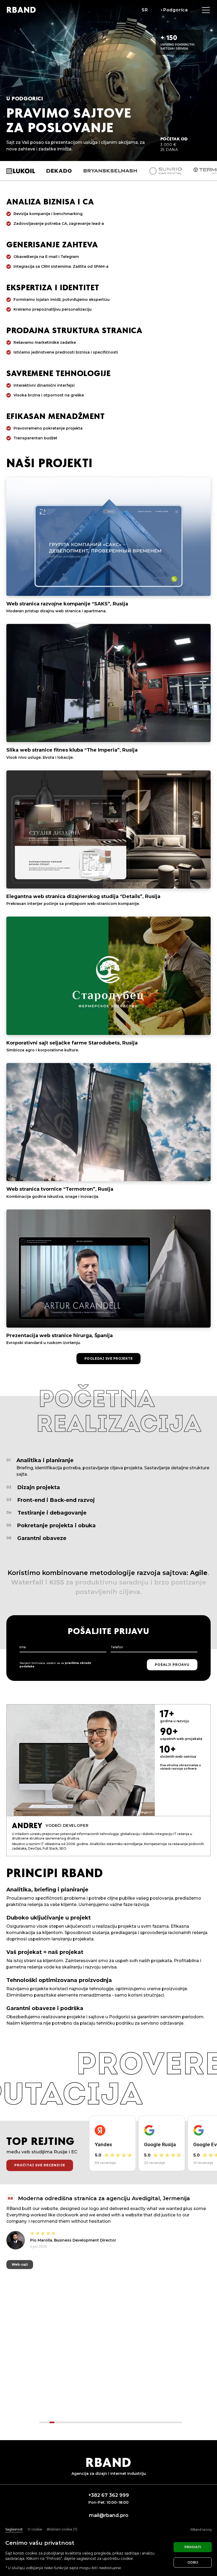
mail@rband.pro (109, 2515)
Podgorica (176, 10)
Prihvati (193, 2547)
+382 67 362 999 (109, 2495)
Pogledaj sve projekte (109, 1358)
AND (21, 10)
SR (145, 10)
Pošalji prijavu (172, 1665)
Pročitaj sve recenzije (40, 2165)
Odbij (193, 2562)
